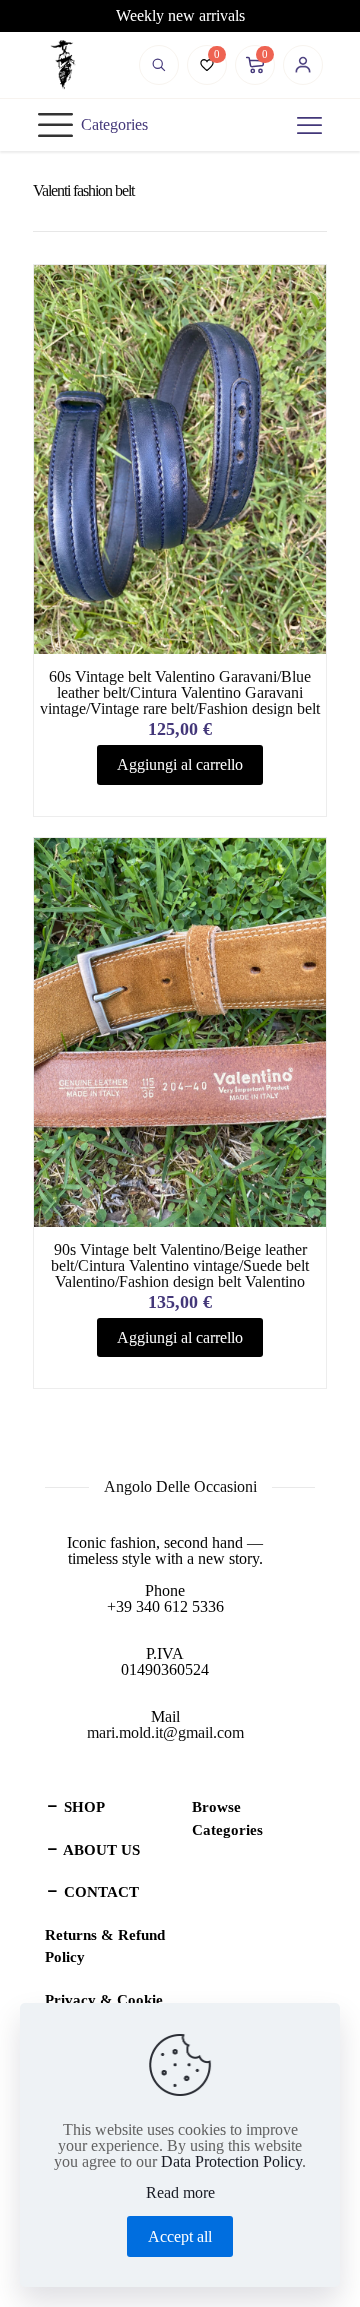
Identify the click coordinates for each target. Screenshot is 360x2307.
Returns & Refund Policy (105, 1946)
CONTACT (99, 1892)
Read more (180, 2193)
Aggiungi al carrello (180, 764)
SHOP (82, 1807)
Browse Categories (227, 1818)
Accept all (180, 2236)
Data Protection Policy (231, 2161)
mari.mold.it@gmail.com (165, 1732)
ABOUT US (100, 1850)
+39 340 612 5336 (165, 1606)
